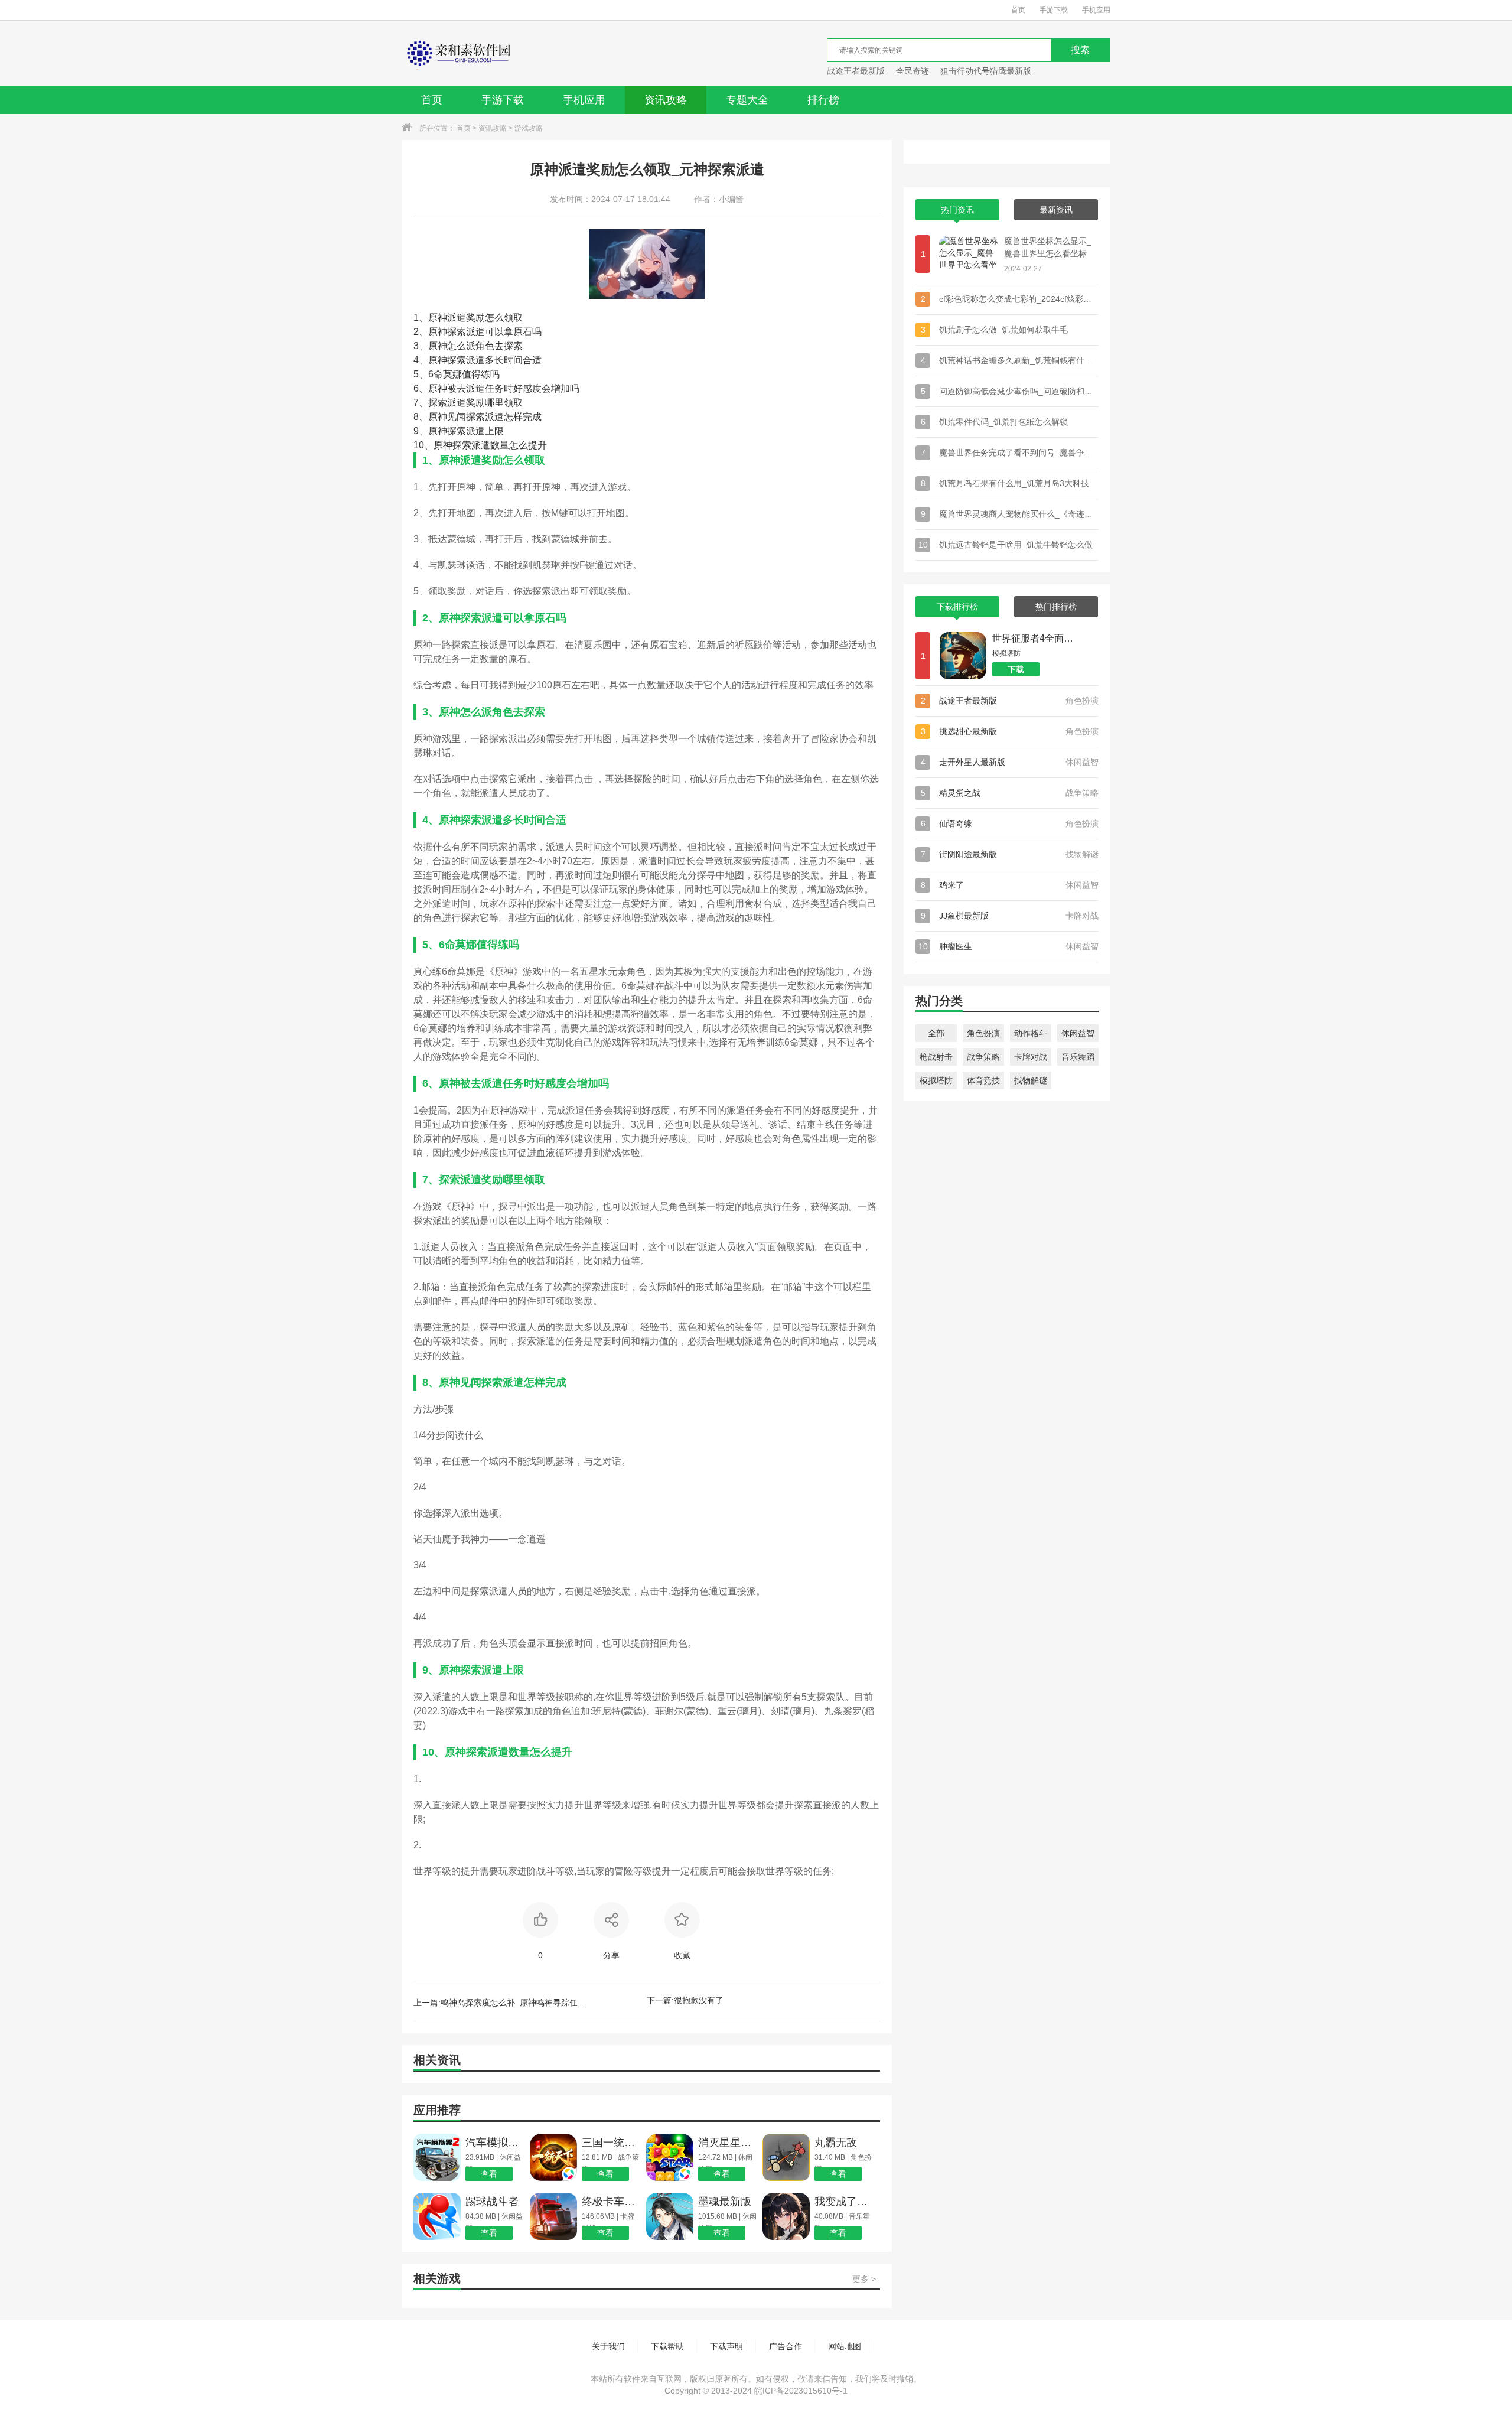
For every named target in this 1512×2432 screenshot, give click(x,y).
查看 (489, 2174)
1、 (421, 318)
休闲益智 (1078, 1033)
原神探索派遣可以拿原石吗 (478, 332)
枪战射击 (936, 1057)
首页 (1018, 10)
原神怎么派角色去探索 (468, 346)
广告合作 (786, 2346)
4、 (421, 360)
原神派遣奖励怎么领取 (468, 318)
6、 (421, 388)
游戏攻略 (529, 128)
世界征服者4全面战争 (1037, 638)
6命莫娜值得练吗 (457, 374)
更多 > (864, 2279)
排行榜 (823, 100)
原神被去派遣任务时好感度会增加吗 (496, 388)
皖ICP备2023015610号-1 (801, 2391)
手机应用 (1096, 10)
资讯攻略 (666, 100)
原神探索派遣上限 (459, 431)
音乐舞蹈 (1078, 1057)
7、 (421, 403)
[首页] (457, 53)
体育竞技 (983, 1080)
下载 (1016, 669)
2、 (421, 332)
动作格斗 (1031, 1033)
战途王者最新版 (856, 71)
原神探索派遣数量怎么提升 (480, 445)
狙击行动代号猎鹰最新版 (986, 71)
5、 (421, 374)
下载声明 (726, 2346)
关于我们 (608, 2346)
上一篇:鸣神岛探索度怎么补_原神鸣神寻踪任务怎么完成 (502, 2003)
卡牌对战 (1031, 1057)
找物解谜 (1031, 1080)
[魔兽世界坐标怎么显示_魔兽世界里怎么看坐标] (969, 254)
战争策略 (983, 1057)
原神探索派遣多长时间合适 (478, 360)
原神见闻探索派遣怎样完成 (478, 417)
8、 (421, 417)
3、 (421, 346)
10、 (423, 445)
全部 (936, 1033)
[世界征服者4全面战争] (963, 656)
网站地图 (845, 2346)
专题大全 (747, 100)
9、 (421, 431)
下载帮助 (667, 2346)
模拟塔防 (936, 1080)
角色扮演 (983, 1033)
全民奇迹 (913, 71)
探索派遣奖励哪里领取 (468, 403)
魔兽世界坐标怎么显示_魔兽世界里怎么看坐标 (1048, 247)
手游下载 (1054, 10)
